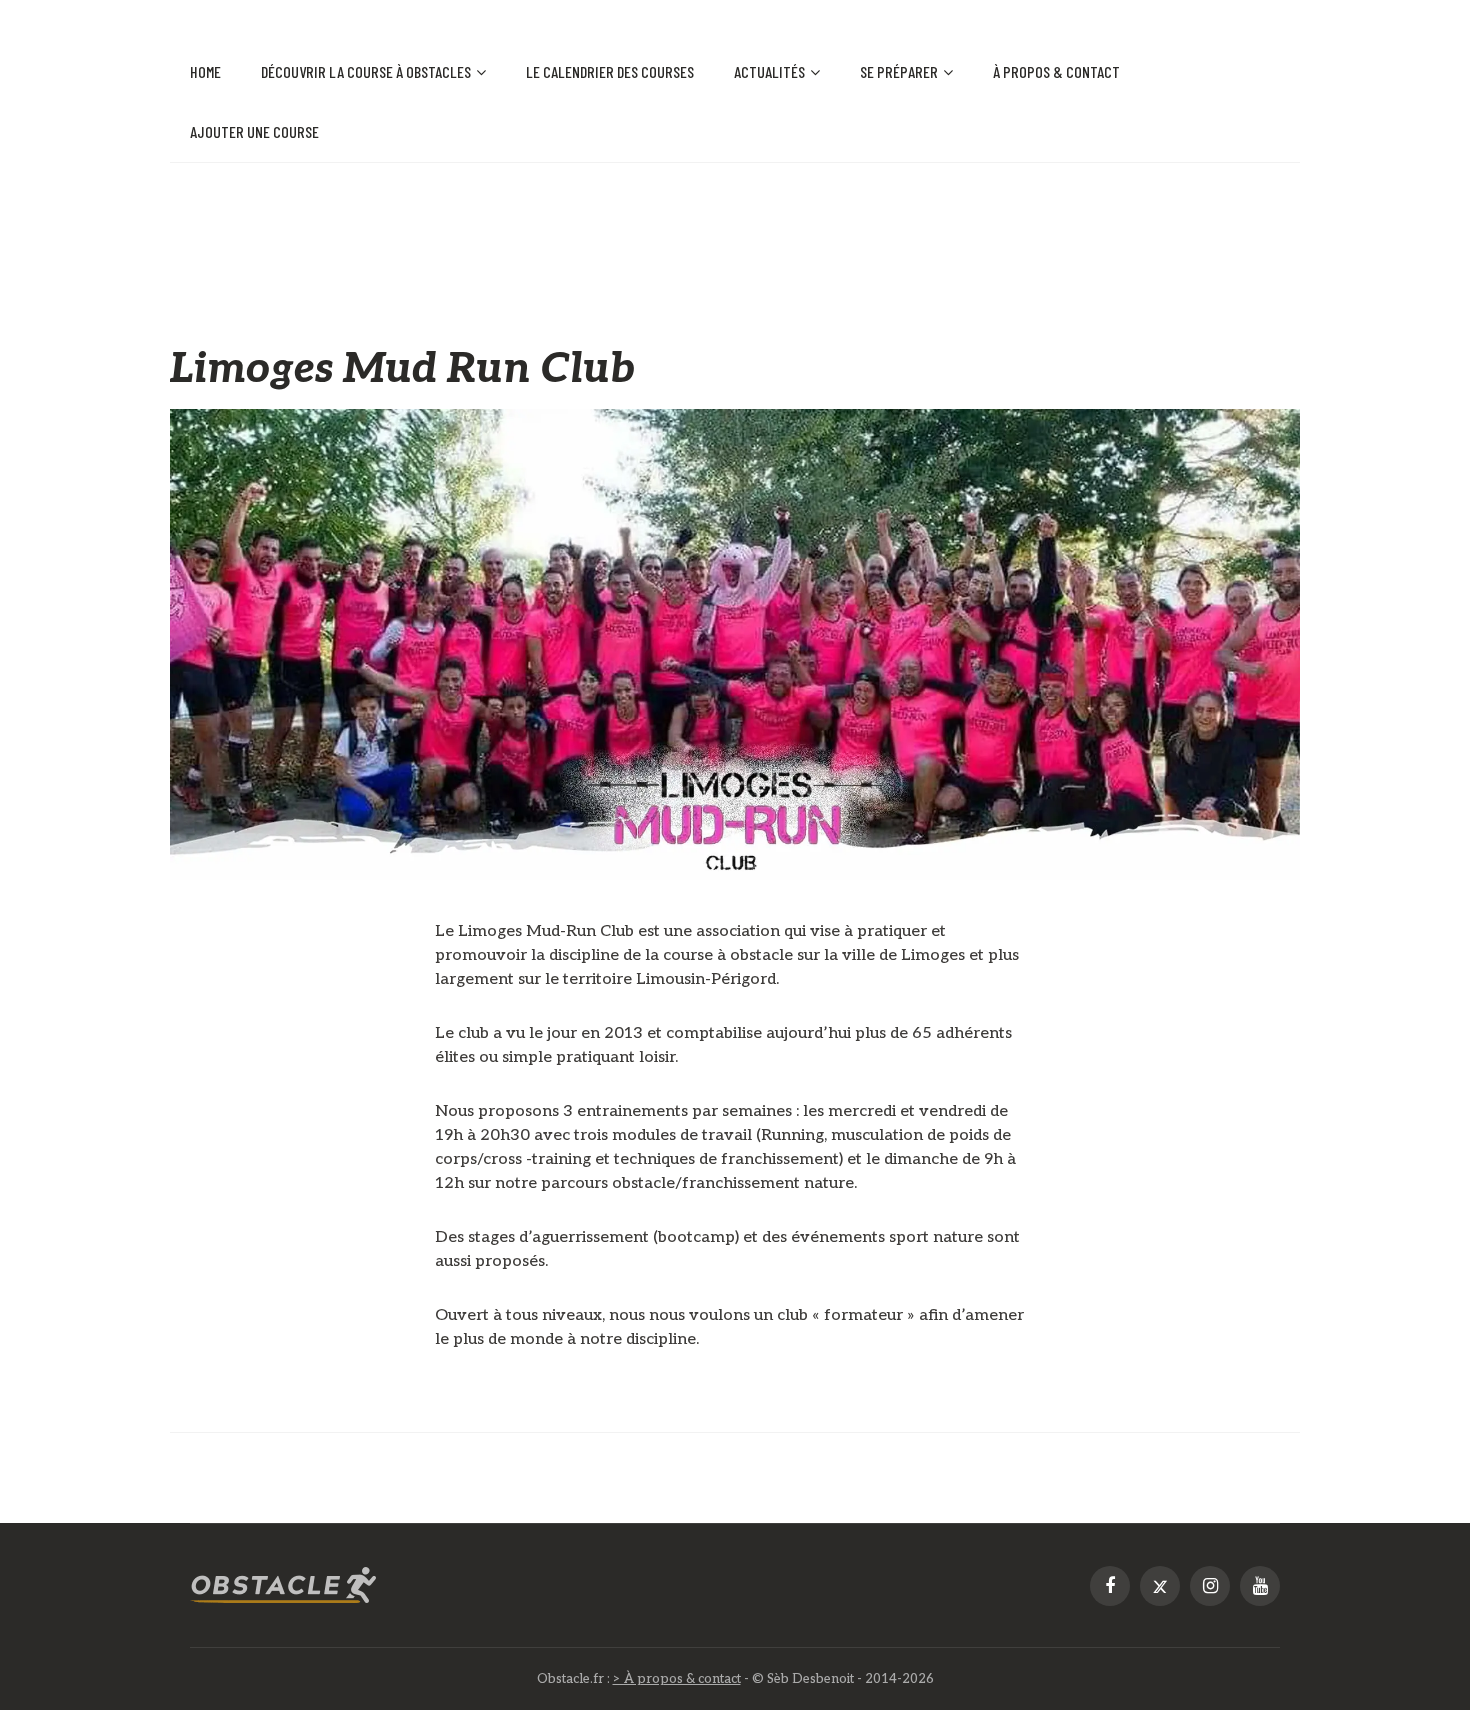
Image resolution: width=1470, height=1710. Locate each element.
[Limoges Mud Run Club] (735, 644)
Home (205, 71)
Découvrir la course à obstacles (366, 71)
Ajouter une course (254, 131)
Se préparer (899, 71)
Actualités (769, 71)
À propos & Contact (1056, 71)
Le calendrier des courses (610, 71)
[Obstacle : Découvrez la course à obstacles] (284, 1585)
